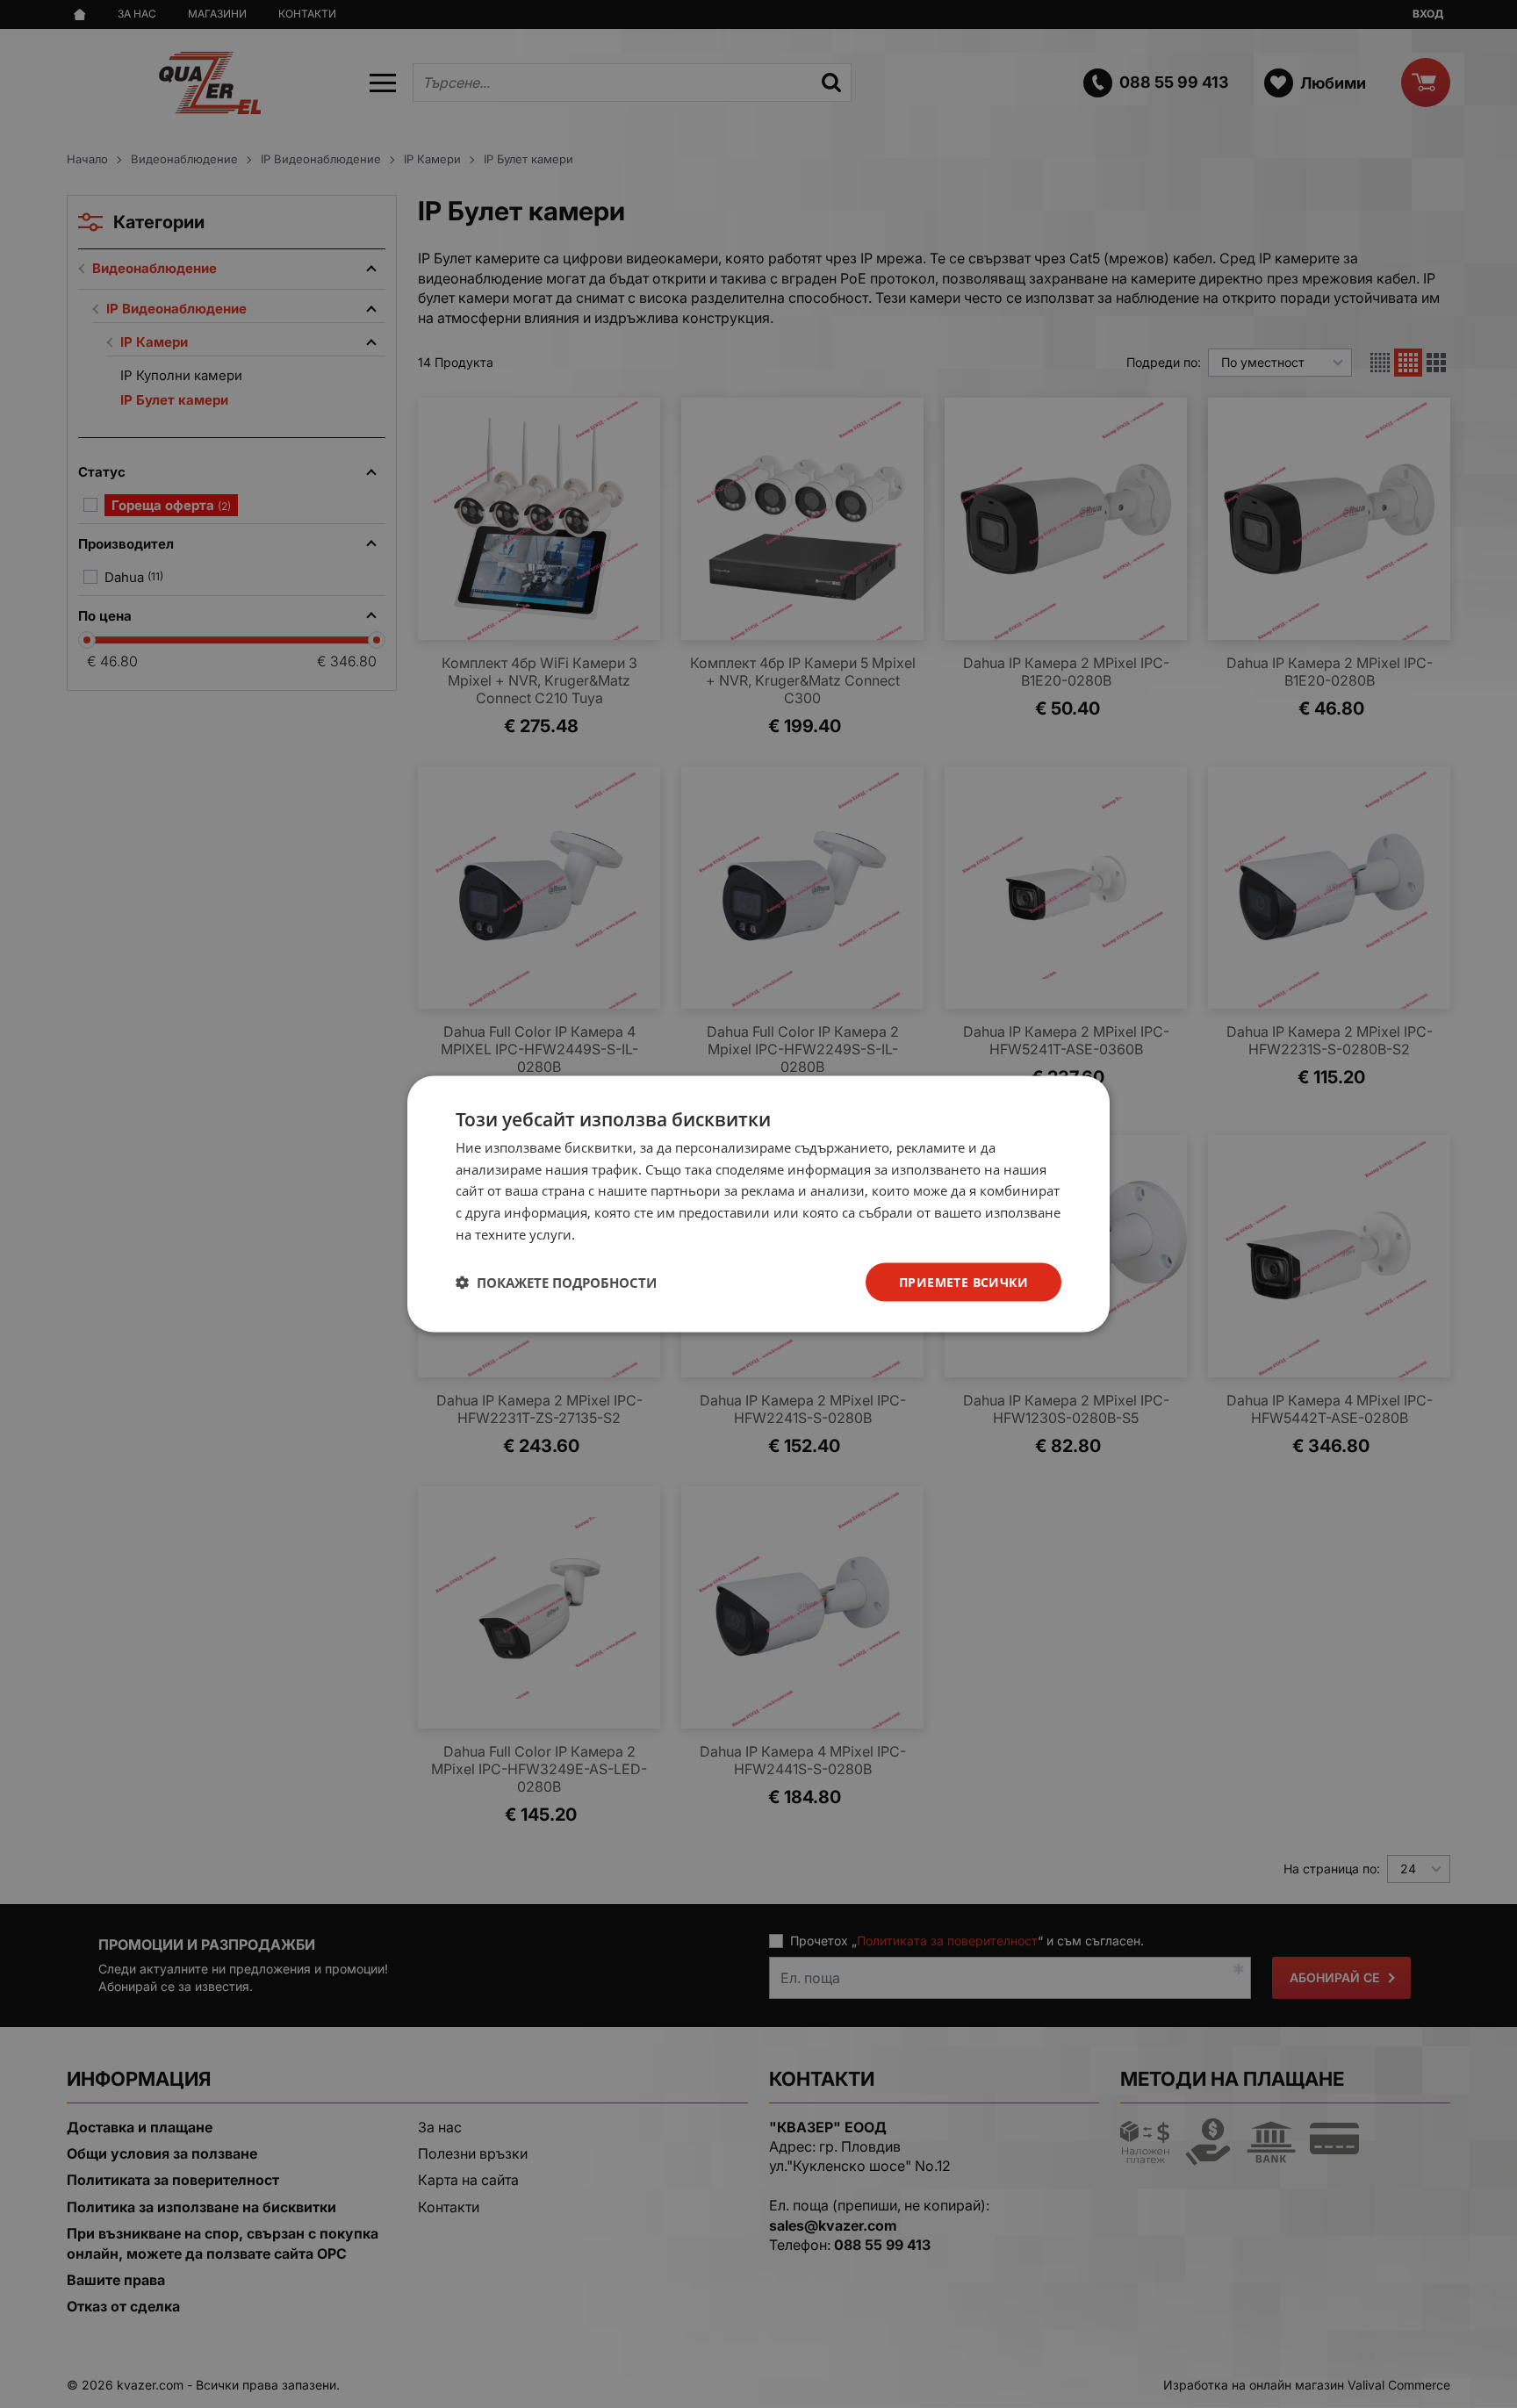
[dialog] (758, 1204)
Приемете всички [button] (963, 1281)
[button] (556, 1283)
